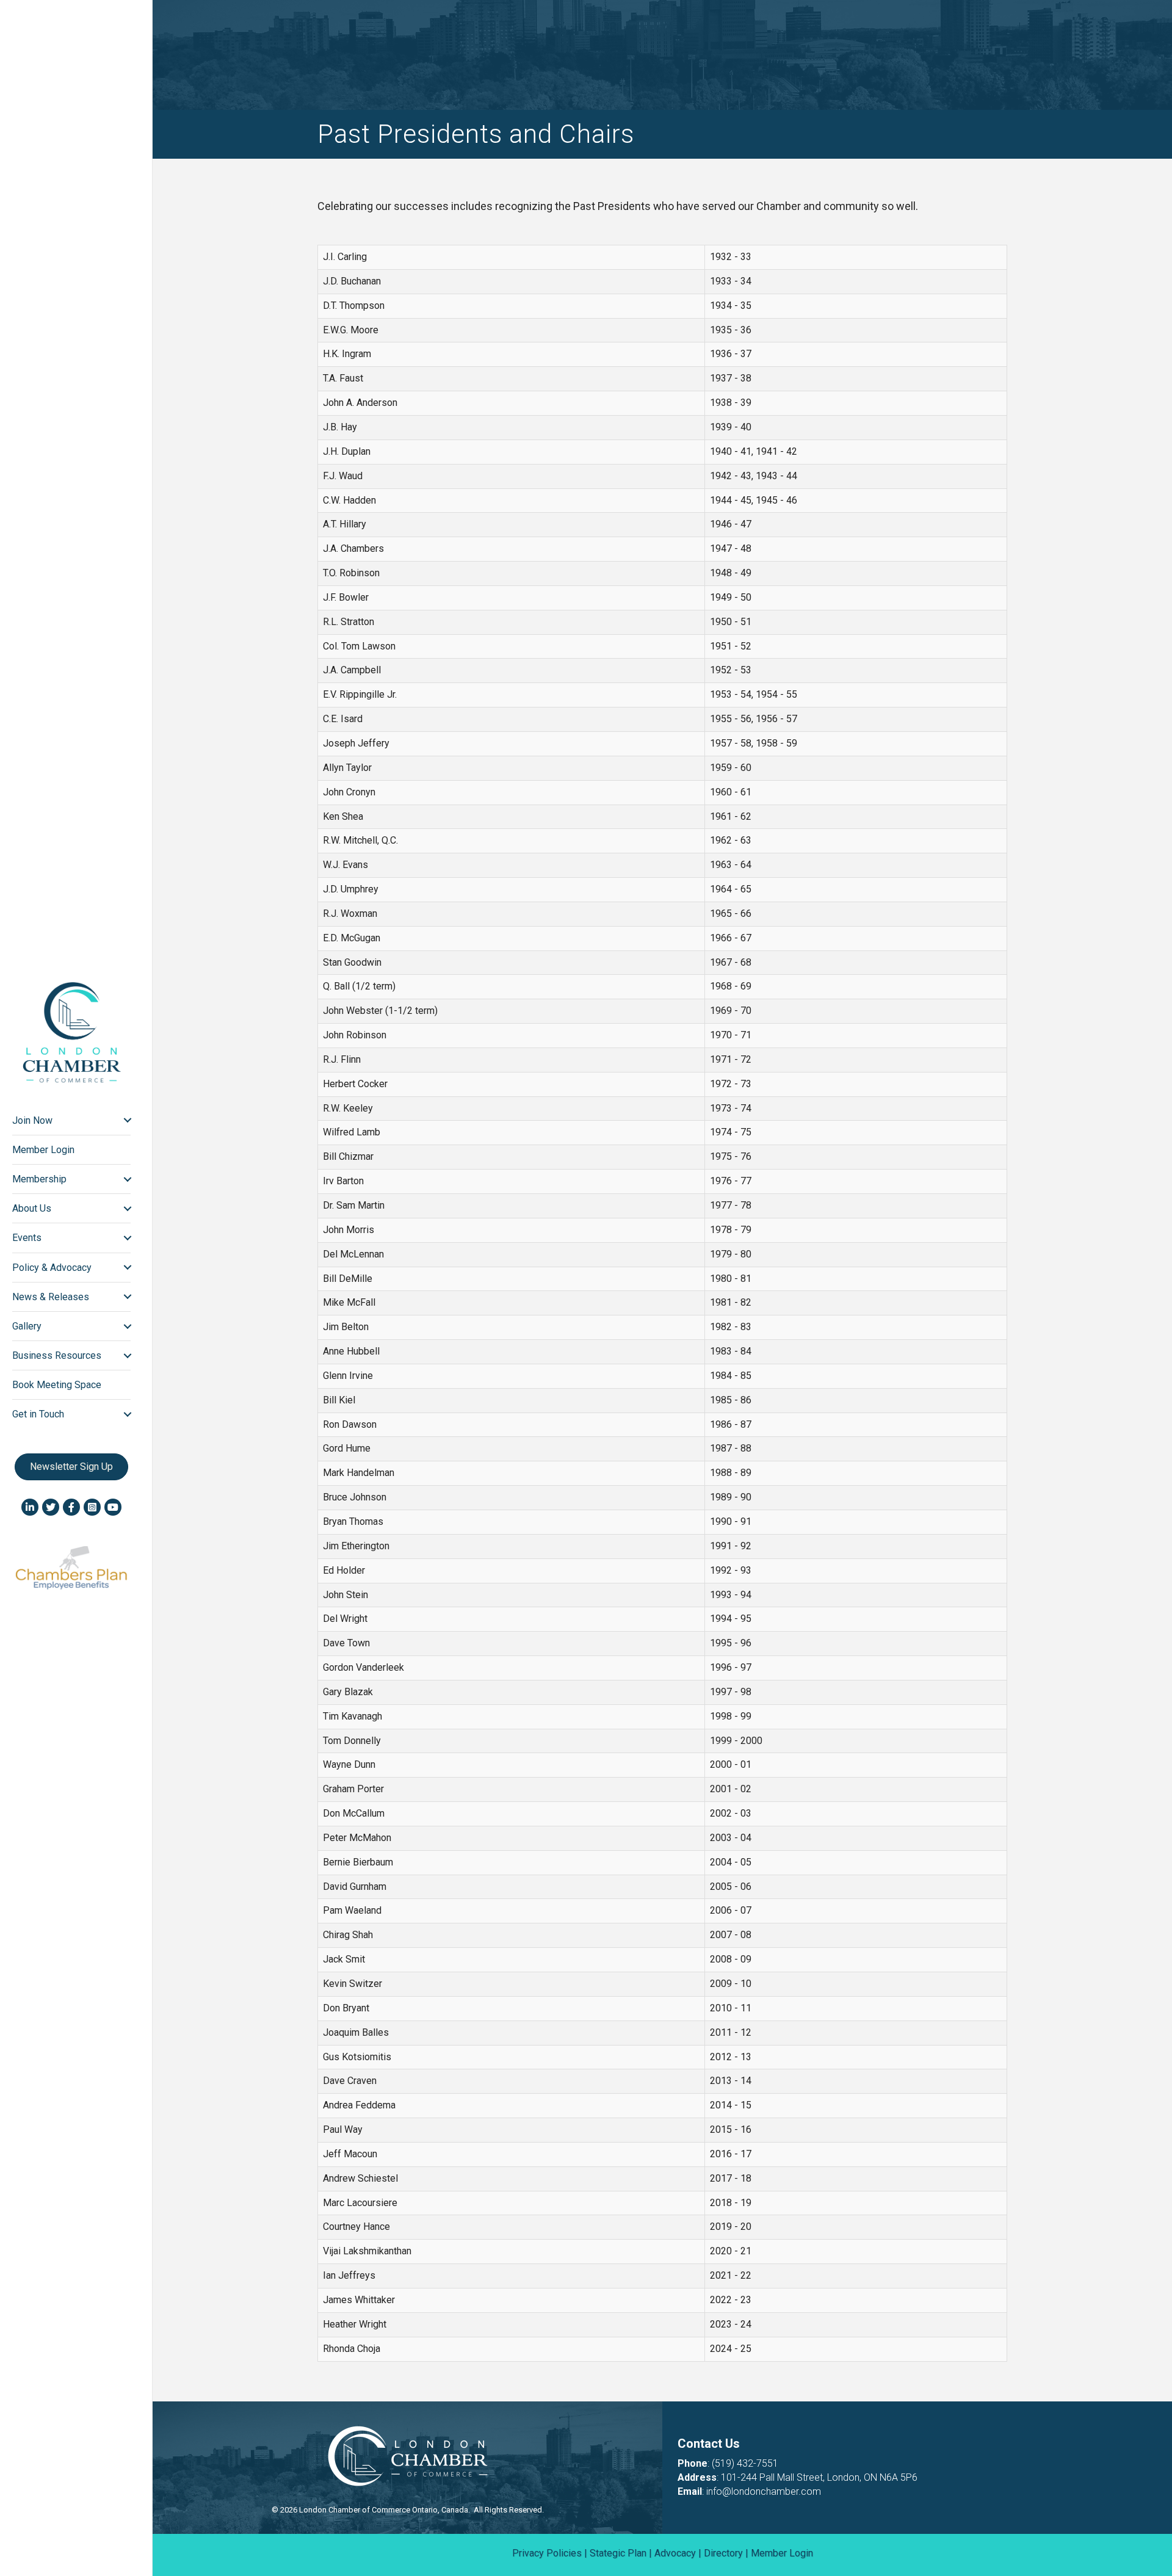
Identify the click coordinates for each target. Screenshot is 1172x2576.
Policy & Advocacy (52, 1268)
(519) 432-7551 (745, 2463)
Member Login (43, 1150)
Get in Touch (38, 1414)
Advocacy (675, 2553)
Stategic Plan (618, 2553)
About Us (32, 1208)
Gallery (27, 1326)
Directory (723, 2553)
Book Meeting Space (57, 1385)
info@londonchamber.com (764, 2491)
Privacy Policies (547, 2553)
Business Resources (57, 1355)
